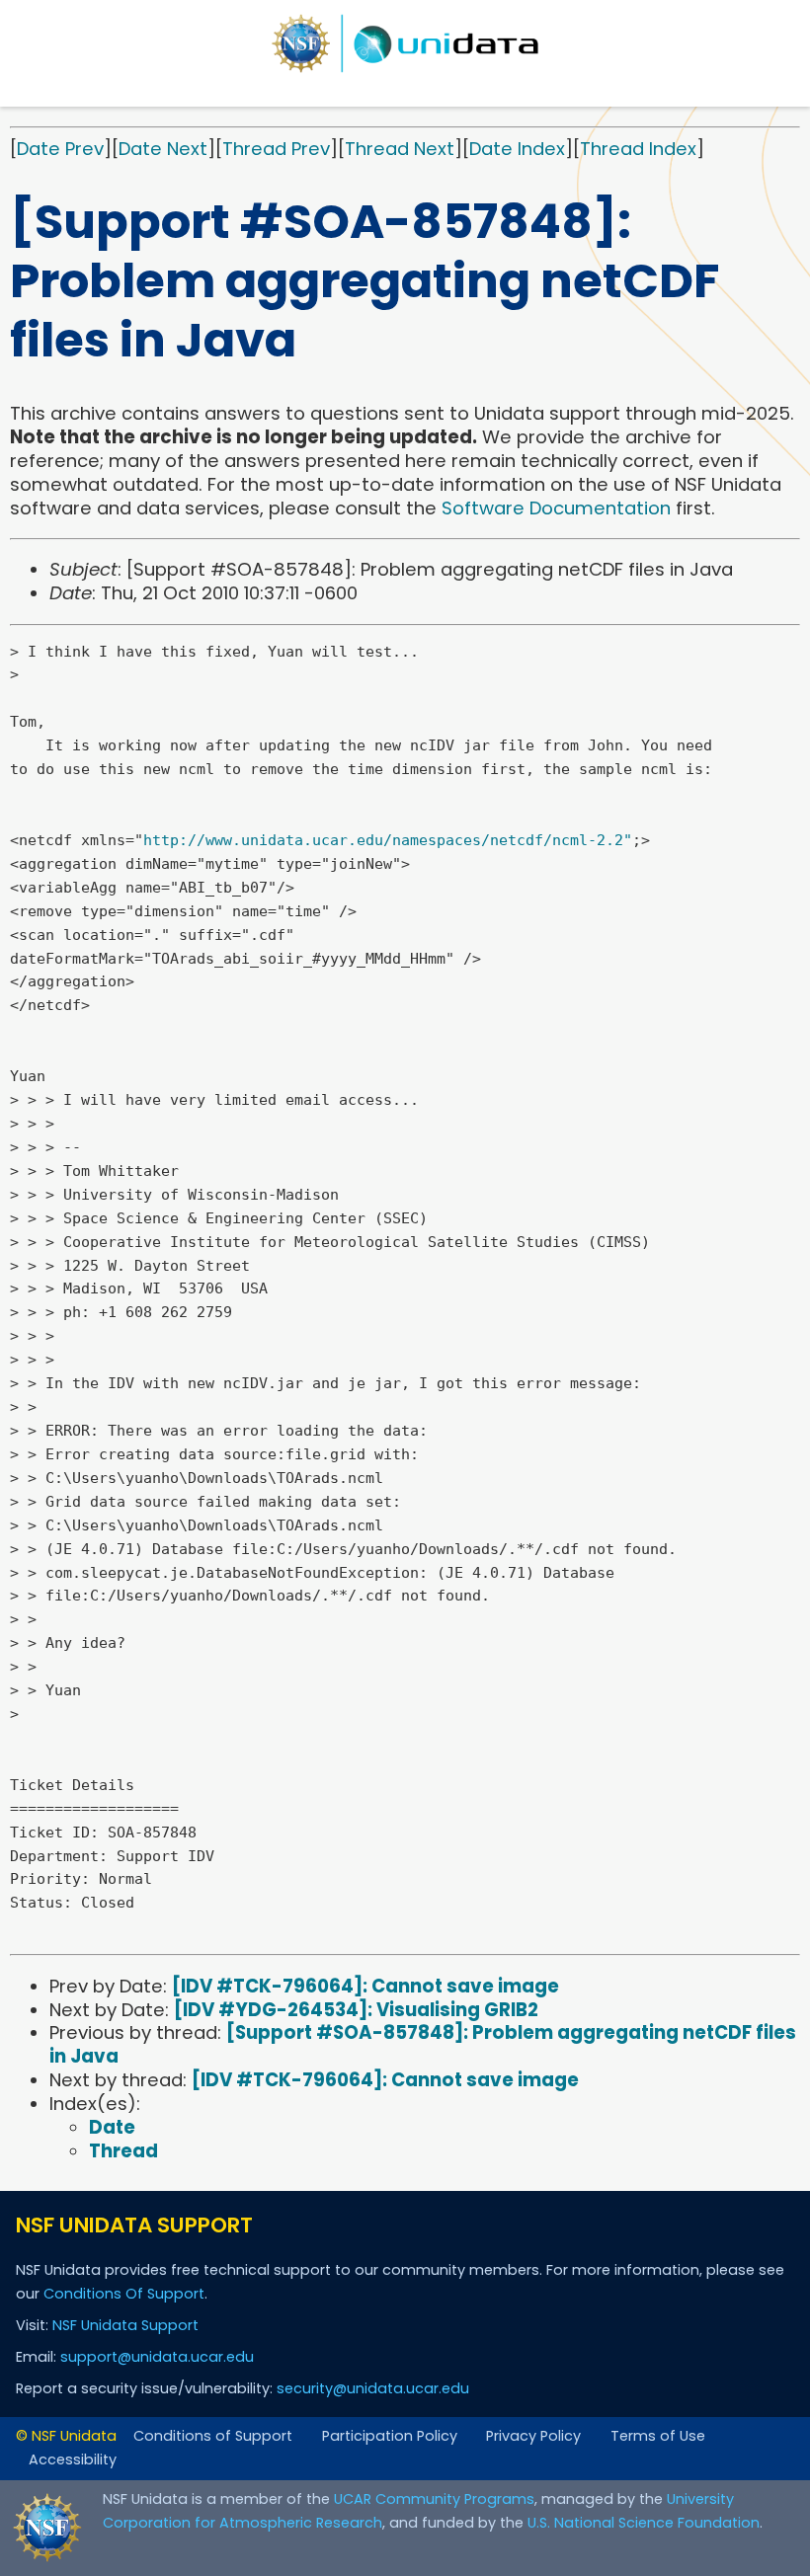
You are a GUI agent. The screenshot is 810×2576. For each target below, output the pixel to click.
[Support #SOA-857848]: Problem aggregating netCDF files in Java (423, 2044)
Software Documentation (556, 508)
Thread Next (400, 149)
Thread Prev (276, 149)
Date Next (163, 149)
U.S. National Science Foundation (644, 2523)
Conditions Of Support (124, 2294)
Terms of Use (658, 2436)
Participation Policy (390, 2436)
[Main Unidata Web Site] (405, 43)
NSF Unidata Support (125, 2325)
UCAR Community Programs (434, 2499)
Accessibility (73, 2459)
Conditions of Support (213, 2436)
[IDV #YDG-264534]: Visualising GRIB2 (356, 2010)
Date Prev (60, 149)
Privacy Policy (533, 2436)
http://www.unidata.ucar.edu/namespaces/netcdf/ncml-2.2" (388, 840)
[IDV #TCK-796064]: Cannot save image (365, 1986)
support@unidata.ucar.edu (157, 2357)
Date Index (517, 149)
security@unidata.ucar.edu (373, 2388)
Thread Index (638, 149)
